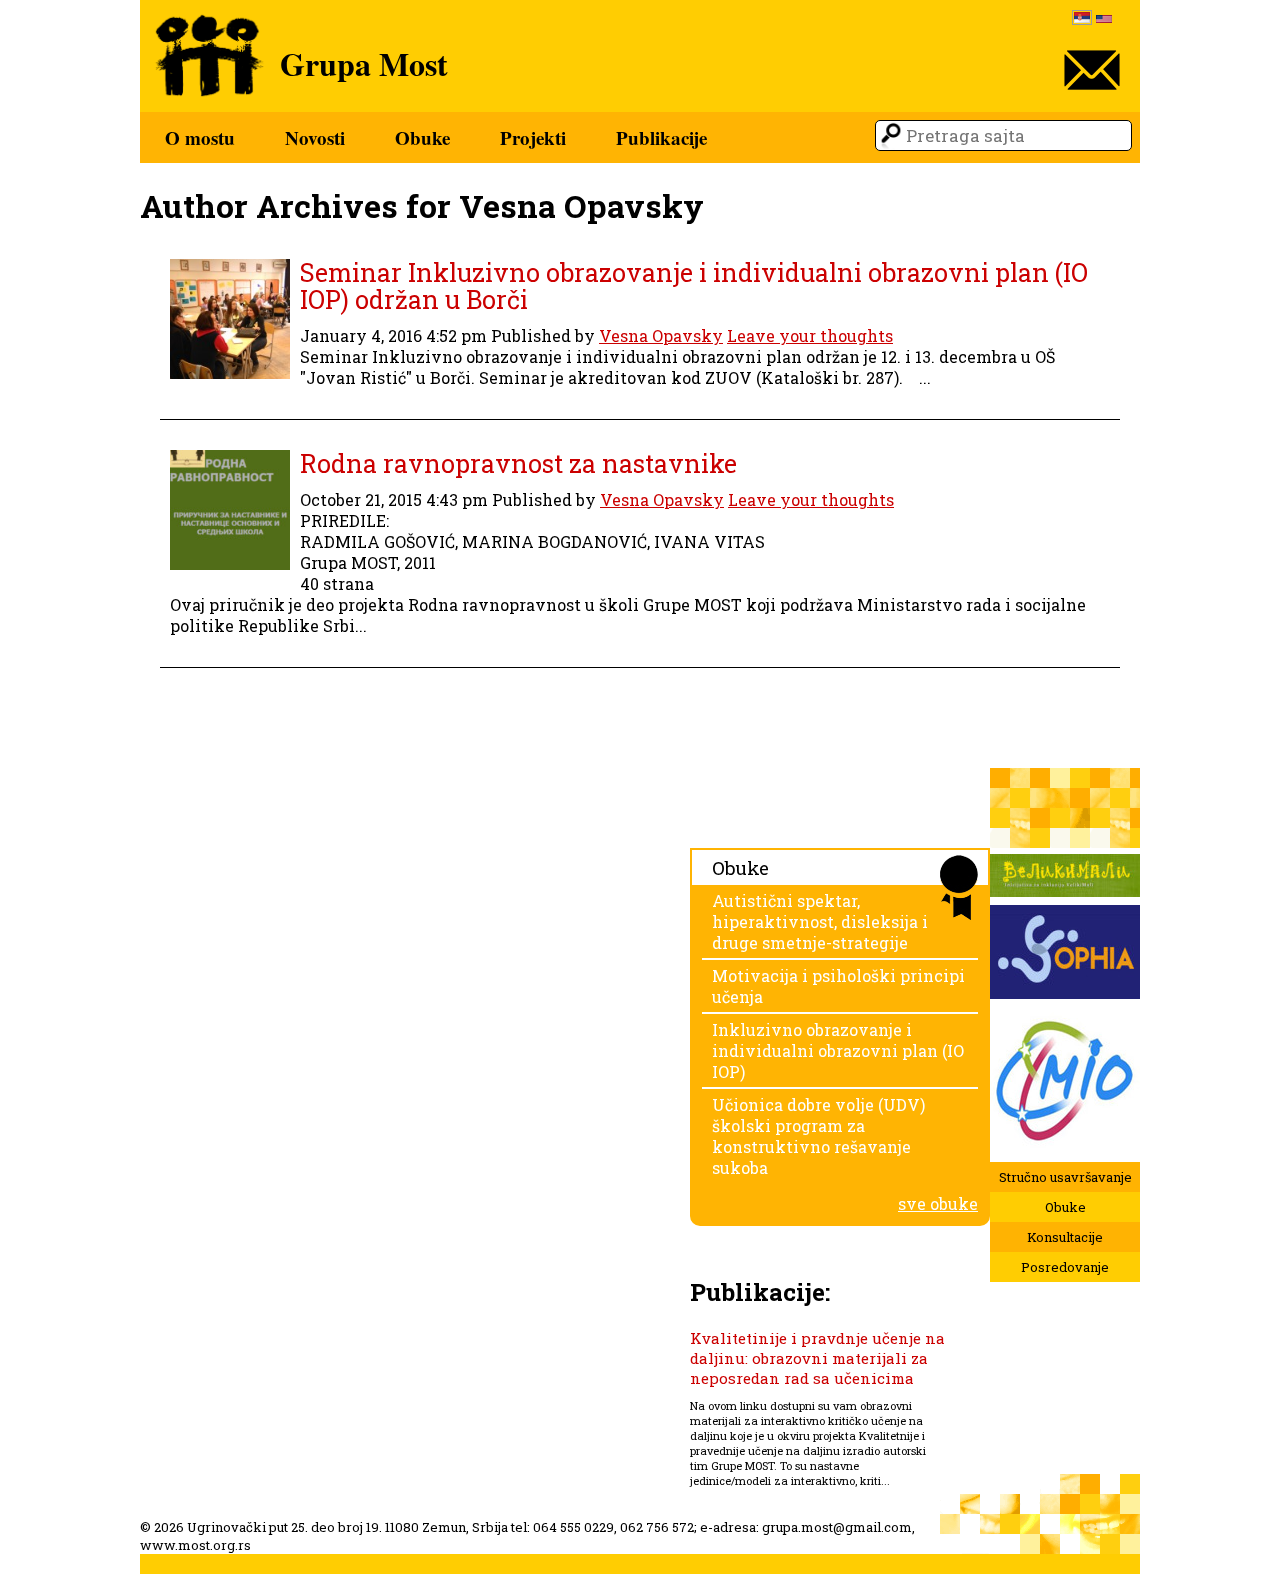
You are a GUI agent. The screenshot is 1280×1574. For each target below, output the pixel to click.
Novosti (315, 137)
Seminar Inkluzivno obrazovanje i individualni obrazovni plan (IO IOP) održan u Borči (694, 286)
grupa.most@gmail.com (837, 1527)
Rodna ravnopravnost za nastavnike (518, 463)
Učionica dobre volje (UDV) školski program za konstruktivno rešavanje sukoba (818, 1136)
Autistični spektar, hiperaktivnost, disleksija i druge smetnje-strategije (820, 921)
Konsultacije (1065, 1237)
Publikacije (661, 137)
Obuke (422, 137)
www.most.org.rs (195, 1545)
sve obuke (938, 1203)
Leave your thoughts (810, 335)
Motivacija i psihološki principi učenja (838, 986)
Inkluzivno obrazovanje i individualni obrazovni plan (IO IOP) (838, 1050)
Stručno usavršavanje (1065, 1177)
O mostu (200, 137)
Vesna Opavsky (661, 335)
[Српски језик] (1082, 19)
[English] (1104, 20)
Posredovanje (1065, 1267)
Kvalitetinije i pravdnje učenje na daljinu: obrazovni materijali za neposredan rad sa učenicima (817, 1358)
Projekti (533, 137)
